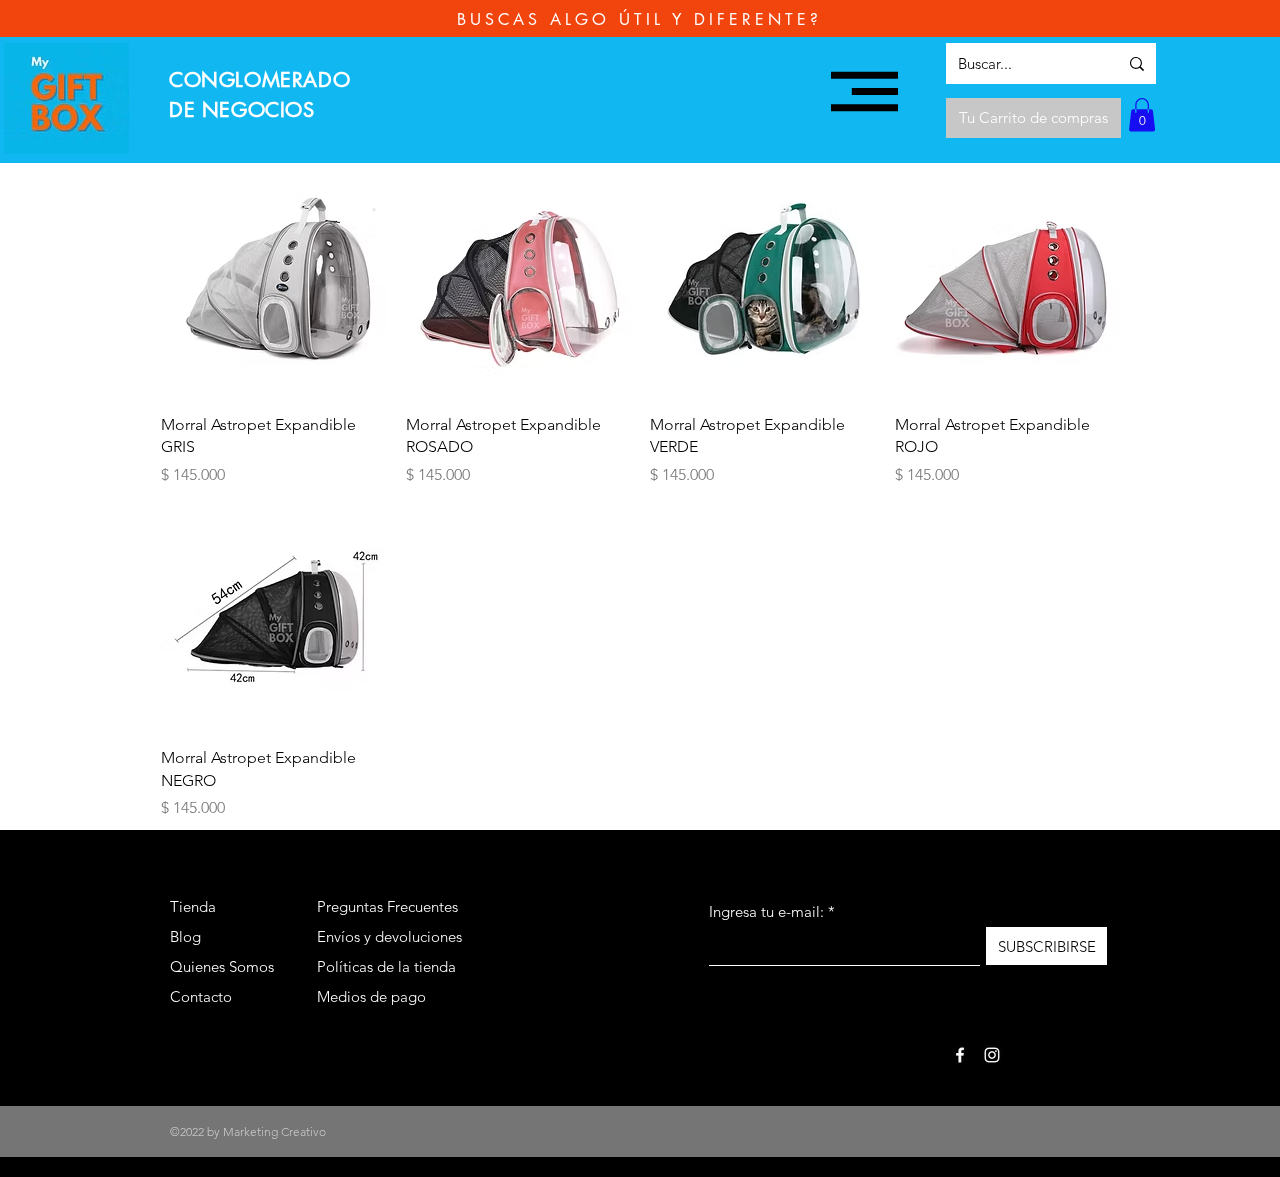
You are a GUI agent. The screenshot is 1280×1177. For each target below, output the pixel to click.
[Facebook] (960, 1055)
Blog (185, 936)
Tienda (193, 906)
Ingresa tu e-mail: (766, 911)
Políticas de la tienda (386, 966)
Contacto (201, 996)
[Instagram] (992, 1055)
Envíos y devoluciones (389, 936)
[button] (864, 91)
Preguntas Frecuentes (387, 906)
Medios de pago (371, 996)
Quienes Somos (222, 966)
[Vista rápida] (273, 285)
